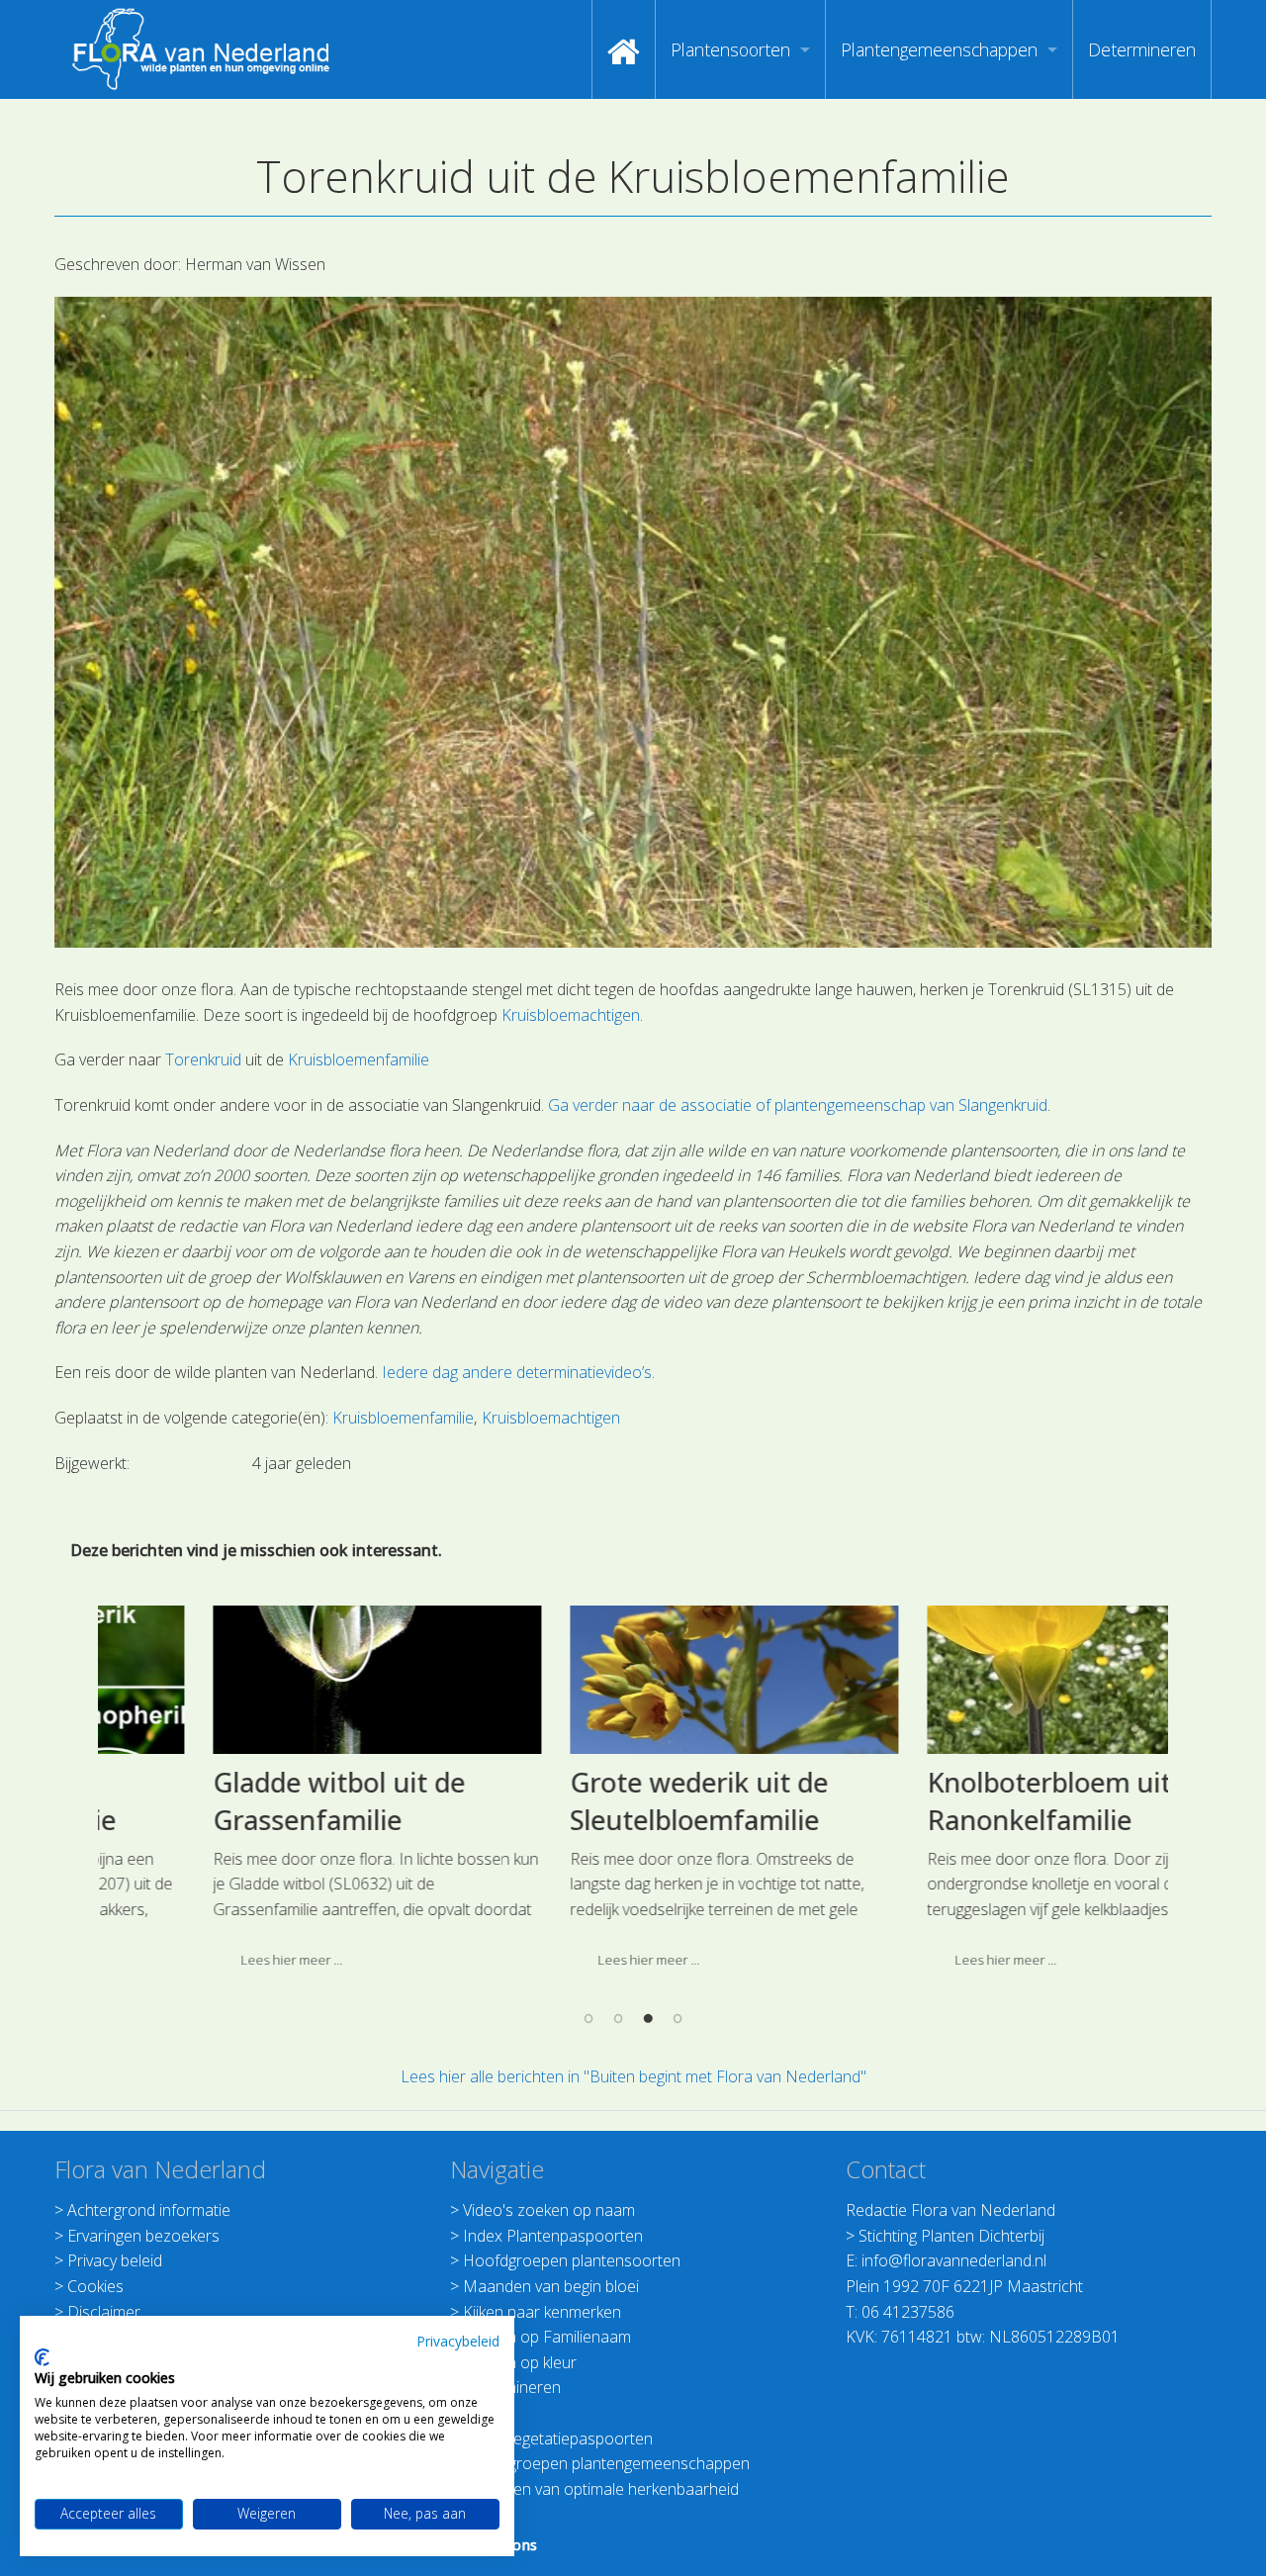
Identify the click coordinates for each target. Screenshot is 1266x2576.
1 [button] (588, 2018)
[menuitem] (624, 49)
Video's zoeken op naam (549, 2210)
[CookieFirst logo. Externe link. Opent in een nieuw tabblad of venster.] (42, 2357)
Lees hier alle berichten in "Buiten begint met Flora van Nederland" (633, 2076)
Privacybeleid (458, 2341)
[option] (276, 1795)
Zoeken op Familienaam (547, 2337)
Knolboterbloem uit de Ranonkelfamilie (968, 1801)
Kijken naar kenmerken (542, 2312)
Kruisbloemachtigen (571, 1015)
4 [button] (678, 2018)
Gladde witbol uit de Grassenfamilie (239, 1801)
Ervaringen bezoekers (143, 2236)
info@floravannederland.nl (954, 2260)
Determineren (1142, 49)
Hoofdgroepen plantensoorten (572, 2260)
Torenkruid (203, 1059)
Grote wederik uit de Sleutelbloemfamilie (599, 1801)
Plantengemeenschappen (939, 49)
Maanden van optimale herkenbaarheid (601, 2489)
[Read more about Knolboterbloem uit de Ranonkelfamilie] (991, 1680)
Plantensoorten (730, 49)
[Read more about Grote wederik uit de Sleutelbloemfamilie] (634, 1680)
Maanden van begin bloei (551, 2286)
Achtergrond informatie (149, 2210)
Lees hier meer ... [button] (191, 1960)
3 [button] (648, 2018)
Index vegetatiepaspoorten (558, 2438)
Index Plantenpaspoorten (553, 2236)
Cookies (95, 2286)
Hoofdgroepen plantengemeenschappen (606, 2463)
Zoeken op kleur (520, 2362)
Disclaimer (104, 2312)
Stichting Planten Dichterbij (951, 2236)
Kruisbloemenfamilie (359, 1059)
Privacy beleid (115, 2260)
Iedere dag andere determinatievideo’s (517, 1372)
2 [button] (618, 2018)
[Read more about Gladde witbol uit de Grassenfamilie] (277, 1680)
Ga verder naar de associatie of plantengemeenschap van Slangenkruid (798, 1105)
